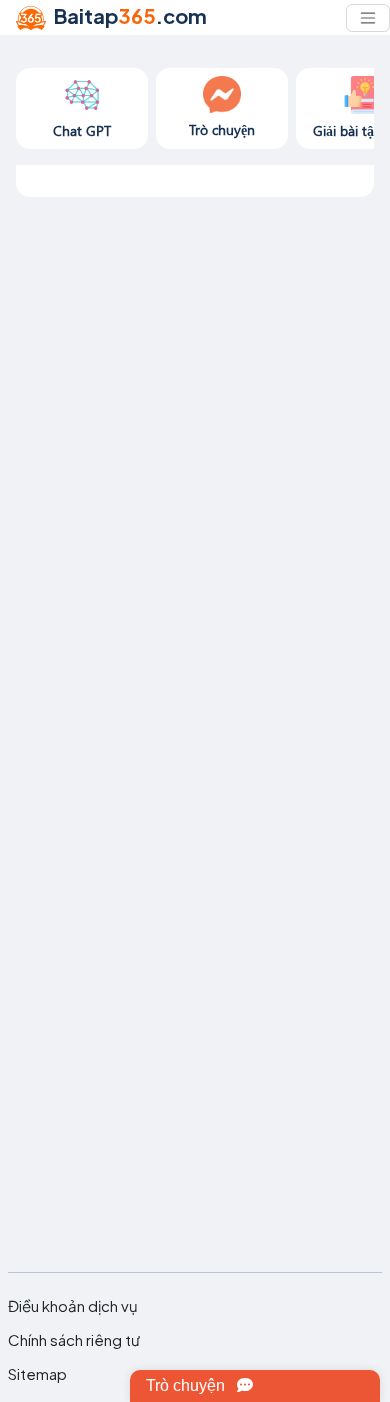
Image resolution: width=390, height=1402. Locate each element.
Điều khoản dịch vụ (73, 1306)
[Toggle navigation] (368, 18)
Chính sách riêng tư (74, 1340)
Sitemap (37, 1374)
